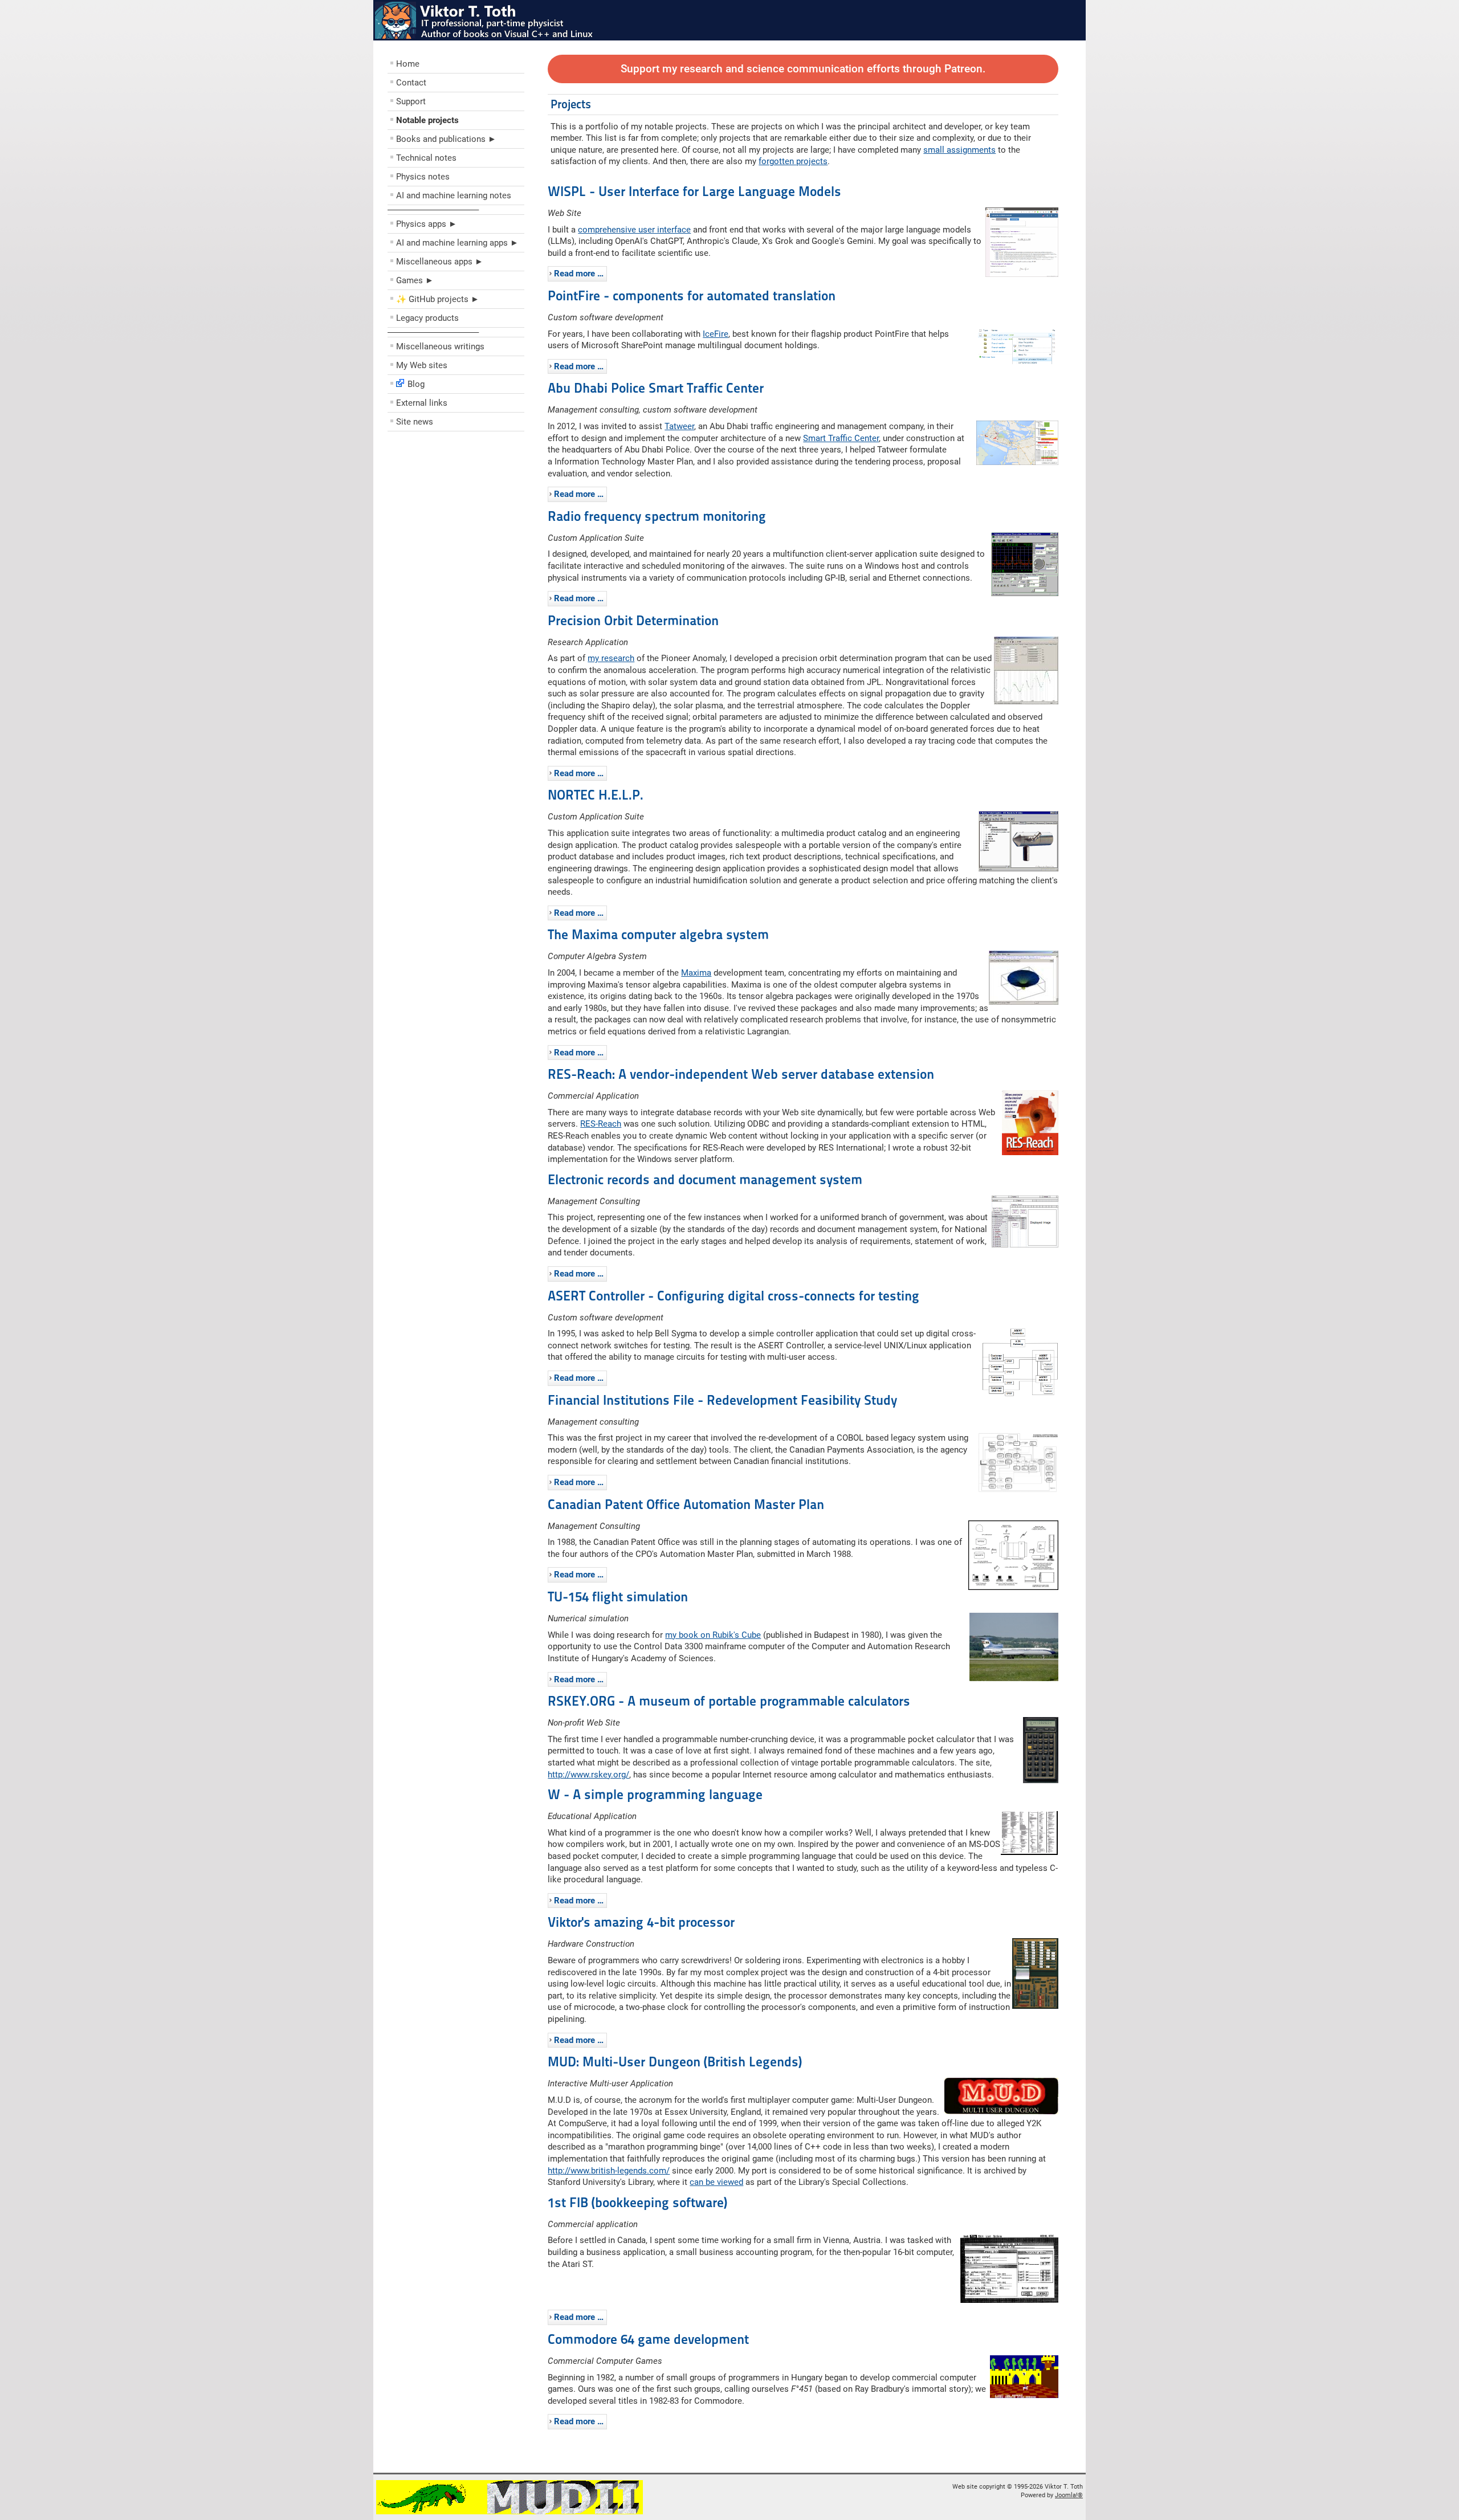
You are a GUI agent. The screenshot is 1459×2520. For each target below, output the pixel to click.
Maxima (696, 973)
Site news (415, 422)
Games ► (415, 280)
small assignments (959, 150)
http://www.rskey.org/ (588, 1775)
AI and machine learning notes (454, 195)
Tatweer (679, 426)
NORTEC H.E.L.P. (596, 795)
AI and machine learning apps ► (457, 243)
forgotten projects (793, 161)
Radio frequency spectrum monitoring (657, 516)
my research (611, 658)
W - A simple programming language (655, 1795)
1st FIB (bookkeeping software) (637, 2203)
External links (422, 403)
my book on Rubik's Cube (713, 1635)
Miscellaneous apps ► (440, 262)
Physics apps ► (427, 224)
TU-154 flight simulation (618, 1597)
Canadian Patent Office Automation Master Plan (686, 1504)
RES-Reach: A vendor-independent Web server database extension (741, 1074)
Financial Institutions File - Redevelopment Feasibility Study (722, 1400)
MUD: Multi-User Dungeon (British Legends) (675, 2062)
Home (408, 64)
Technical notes (426, 158)
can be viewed (716, 2182)
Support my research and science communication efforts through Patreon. (803, 69)
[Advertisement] (456, 519)
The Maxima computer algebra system (658, 935)
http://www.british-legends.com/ (609, 2171)
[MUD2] (510, 2512)
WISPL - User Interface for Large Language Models (694, 191)
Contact (411, 83)
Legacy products (427, 318)
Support (411, 101)
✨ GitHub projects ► (438, 299)
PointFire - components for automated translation (692, 296)
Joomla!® (1069, 2495)
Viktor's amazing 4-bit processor (641, 1922)
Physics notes (423, 177)
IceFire (716, 334)
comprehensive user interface (634, 230)
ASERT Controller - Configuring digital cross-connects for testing (733, 1296)
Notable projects (427, 120)
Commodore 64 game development (648, 2339)
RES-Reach (601, 1124)
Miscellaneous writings (440, 346)
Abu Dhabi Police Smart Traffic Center (656, 388)
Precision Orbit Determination (633, 621)
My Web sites (422, 365)
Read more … (579, 274)
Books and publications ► (446, 139)
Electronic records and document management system (705, 1180)
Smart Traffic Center (841, 438)
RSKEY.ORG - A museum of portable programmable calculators (729, 1701)
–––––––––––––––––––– (433, 210)
